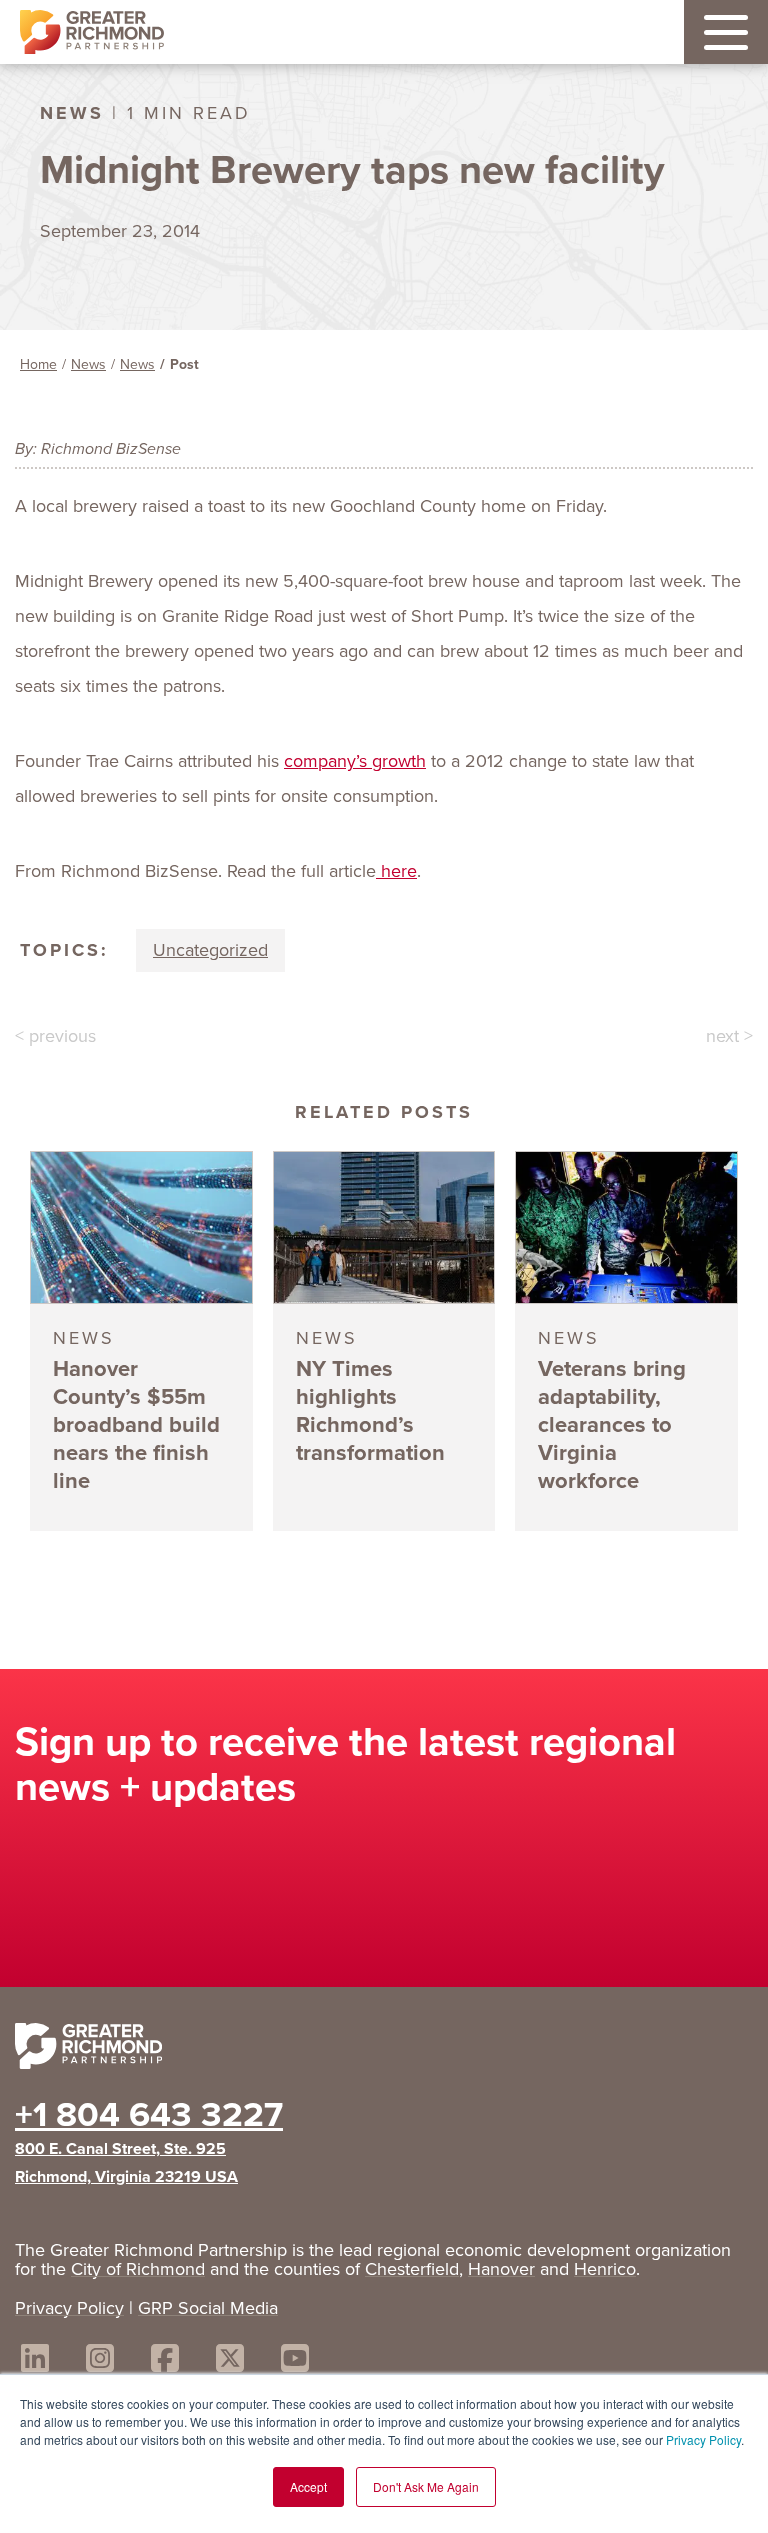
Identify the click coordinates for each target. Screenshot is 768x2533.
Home (38, 364)
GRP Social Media (208, 2308)
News (88, 364)
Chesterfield (412, 2269)
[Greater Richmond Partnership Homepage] (92, 32)
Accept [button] (308, 2486)
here (396, 871)
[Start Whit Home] (384, 2050)
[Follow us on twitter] (230, 2361)
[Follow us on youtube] (295, 2361)
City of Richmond (138, 2269)
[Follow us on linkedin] (35, 2361)
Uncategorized (210, 950)
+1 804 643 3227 (149, 2114)
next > (729, 1036)
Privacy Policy (703, 2439)
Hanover (501, 2269)
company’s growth (355, 761)
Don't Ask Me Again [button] (426, 2486)
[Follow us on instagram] (100, 2361)
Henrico (605, 2269)
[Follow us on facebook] (165, 2361)
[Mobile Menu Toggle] (726, 32)
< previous (55, 1036)
